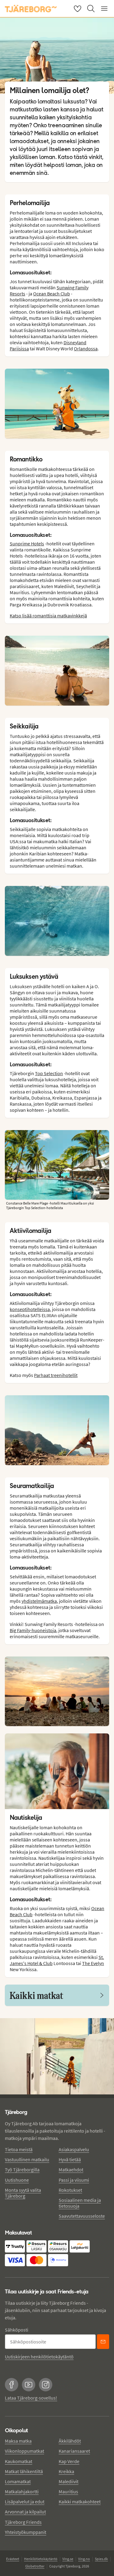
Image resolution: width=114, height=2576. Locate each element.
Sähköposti (17, 2330)
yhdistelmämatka (39, 1601)
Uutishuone (17, 2180)
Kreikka (66, 2471)
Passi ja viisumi (74, 2180)
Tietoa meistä (19, 2149)
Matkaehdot (71, 2170)
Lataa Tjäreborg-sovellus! (31, 2398)
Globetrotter (35, 2566)
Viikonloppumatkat (24, 2451)
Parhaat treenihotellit (56, 1375)
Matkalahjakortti (22, 2491)
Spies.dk (101, 2559)
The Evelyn (93, 1963)
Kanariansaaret (74, 2451)
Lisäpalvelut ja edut (25, 2502)
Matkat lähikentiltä (24, 2471)
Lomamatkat (18, 2481)
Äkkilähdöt (70, 2441)
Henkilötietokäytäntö (41, 2559)
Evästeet (13, 2559)
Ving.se (68, 2559)
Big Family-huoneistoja (33, 1630)
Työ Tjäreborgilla (22, 2170)
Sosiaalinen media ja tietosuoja (80, 2203)
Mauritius (68, 2491)
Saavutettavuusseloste (82, 2216)
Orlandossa (86, 349)
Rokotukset (70, 2190)
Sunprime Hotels (27, 544)
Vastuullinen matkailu (27, 2159)
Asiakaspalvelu (74, 2149)
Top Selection (49, 1073)
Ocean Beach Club (52, 294)
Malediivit (69, 2481)
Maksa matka (18, 2441)
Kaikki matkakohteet (80, 2502)
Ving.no (84, 2559)
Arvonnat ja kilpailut (25, 2512)
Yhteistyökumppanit (26, 2532)
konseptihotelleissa (30, 1309)
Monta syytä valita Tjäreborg (23, 2193)
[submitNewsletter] (103, 2342)
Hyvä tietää (70, 2159)
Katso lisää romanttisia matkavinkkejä (48, 616)
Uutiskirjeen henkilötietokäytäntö (39, 2357)
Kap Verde (69, 2461)
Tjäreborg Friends (23, 2522)
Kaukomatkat (19, 2461)
